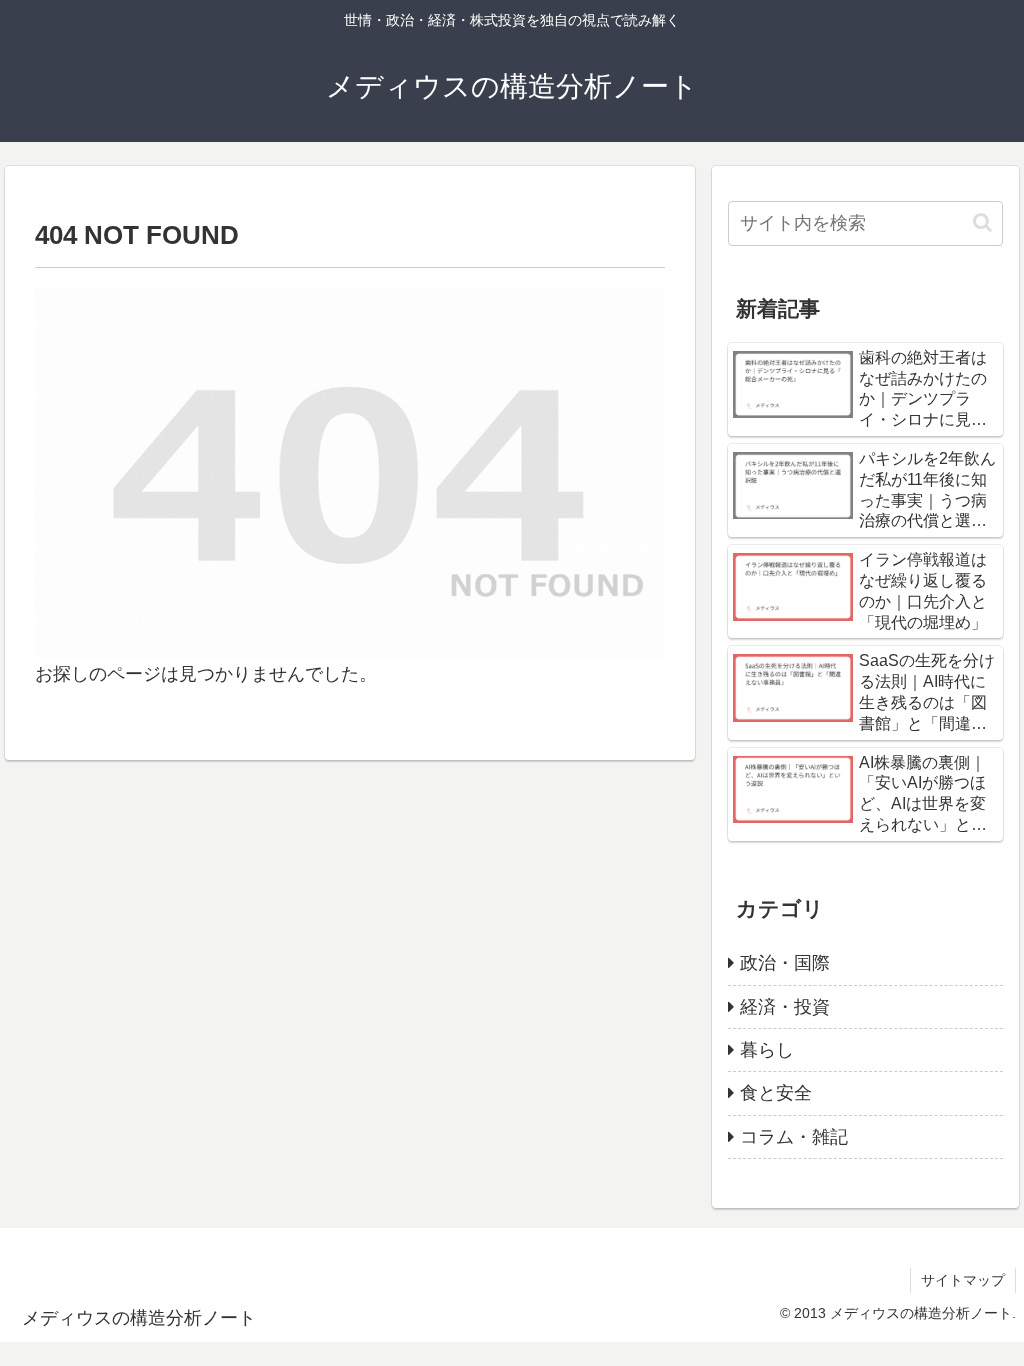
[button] (982, 222)
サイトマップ (963, 1280)
